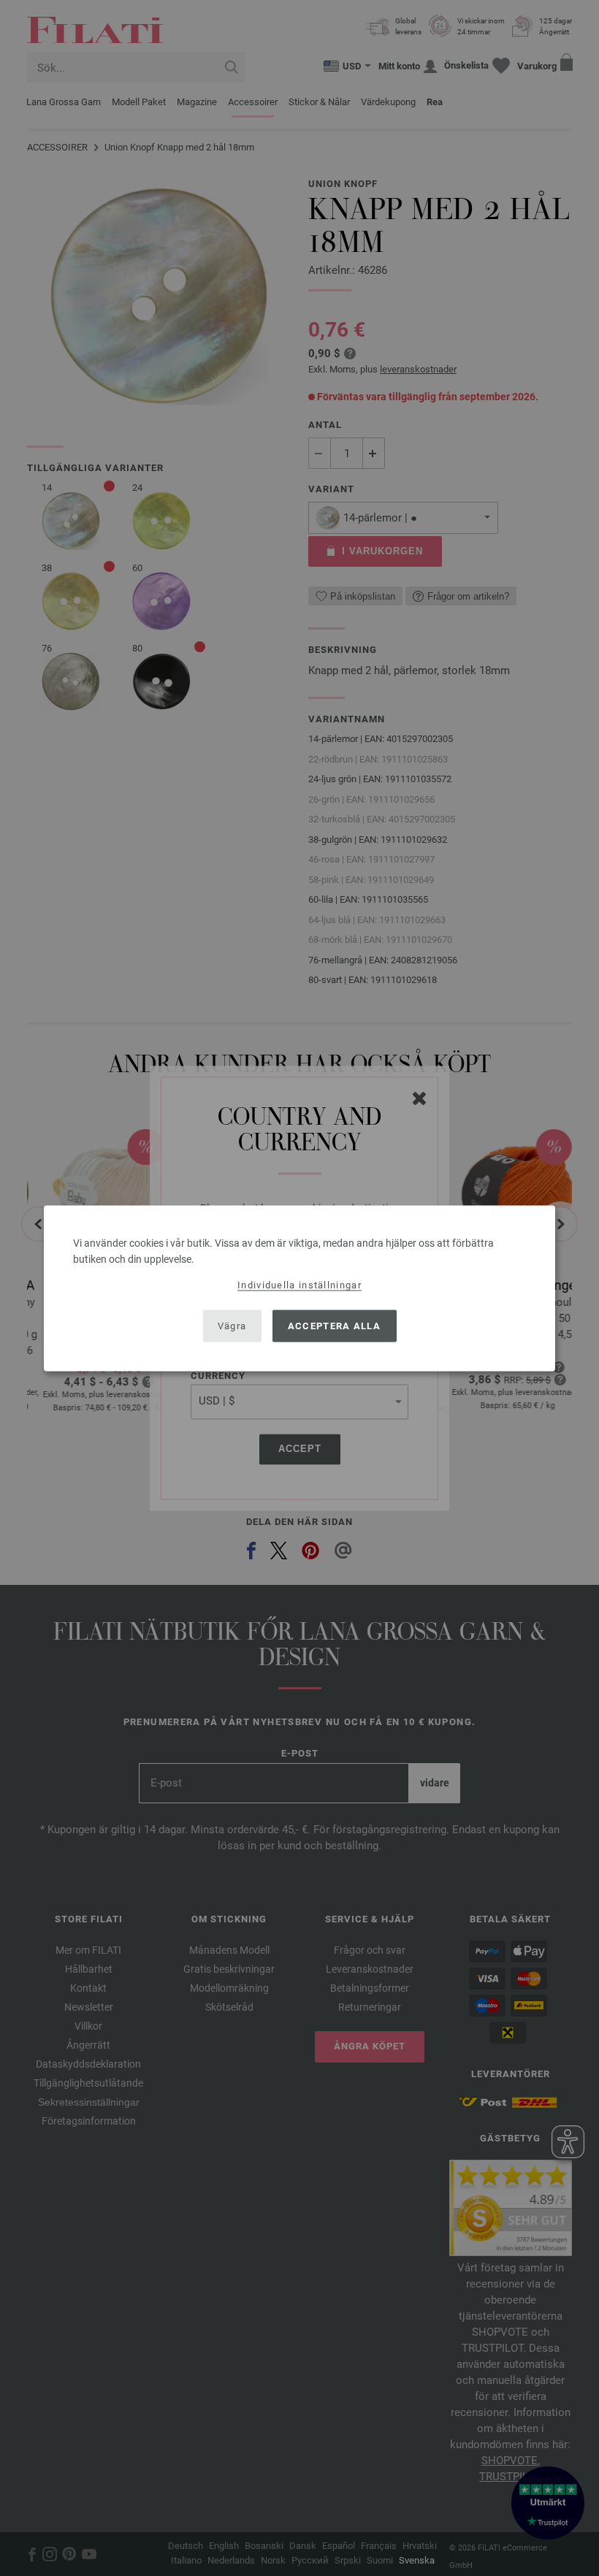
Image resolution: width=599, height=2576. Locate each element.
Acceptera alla (334, 1326)
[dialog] (299, 1288)
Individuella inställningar (299, 1284)
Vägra (232, 1326)
